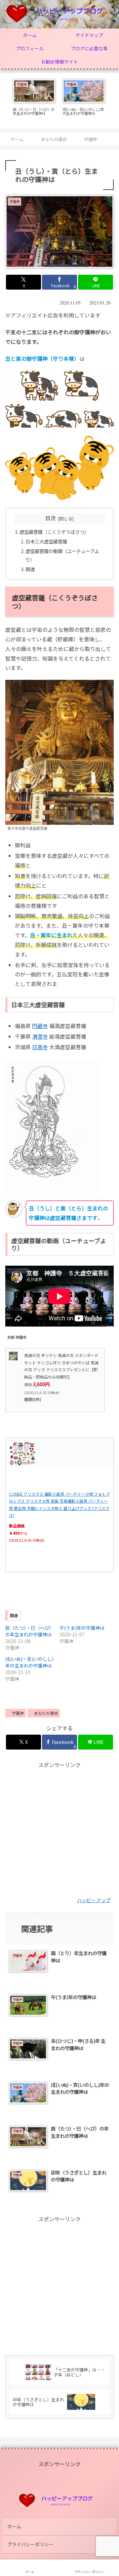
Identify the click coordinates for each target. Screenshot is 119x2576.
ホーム (14, 2526)
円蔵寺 (40, 1026)
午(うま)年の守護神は (82, 1628)
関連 (30, 569)
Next (114, 101)
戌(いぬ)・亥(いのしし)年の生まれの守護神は (29, 1662)
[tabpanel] (34, 100)
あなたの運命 (46, 1713)
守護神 (18, 1713)
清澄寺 (40, 1036)
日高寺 (40, 1047)
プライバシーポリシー (30, 2544)
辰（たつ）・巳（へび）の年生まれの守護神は (30, 1631)
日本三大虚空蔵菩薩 (46, 541)
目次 (51, 518)
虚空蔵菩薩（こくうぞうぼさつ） (54, 532)
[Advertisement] (59, 1829)
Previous (5, 101)
